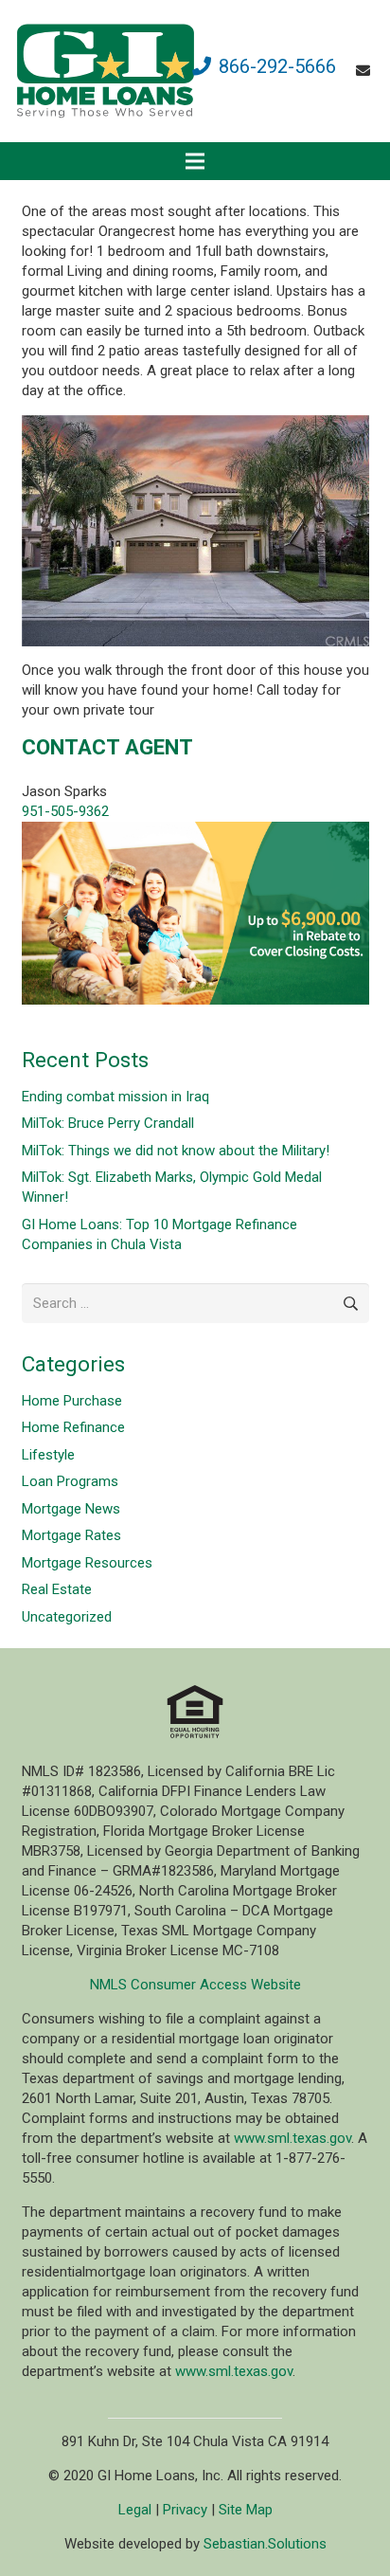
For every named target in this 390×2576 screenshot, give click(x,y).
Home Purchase (72, 1401)
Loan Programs (70, 1481)
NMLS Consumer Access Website (195, 1985)
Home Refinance (73, 1427)
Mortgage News (71, 1509)
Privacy (185, 2510)
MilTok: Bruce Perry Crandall (108, 1123)
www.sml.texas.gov (292, 2138)
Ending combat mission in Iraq (115, 1097)
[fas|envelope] (366, 71)
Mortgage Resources (87, 1563)
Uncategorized (67, 1617)
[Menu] (195, 161)
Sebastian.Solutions (265, 2544)
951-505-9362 (65, 811)
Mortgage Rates (71, 1535)
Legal (135, 2510)
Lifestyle (48, 1455)
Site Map (246, 2510)
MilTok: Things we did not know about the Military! (176, 1151)
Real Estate (57, 1589)
